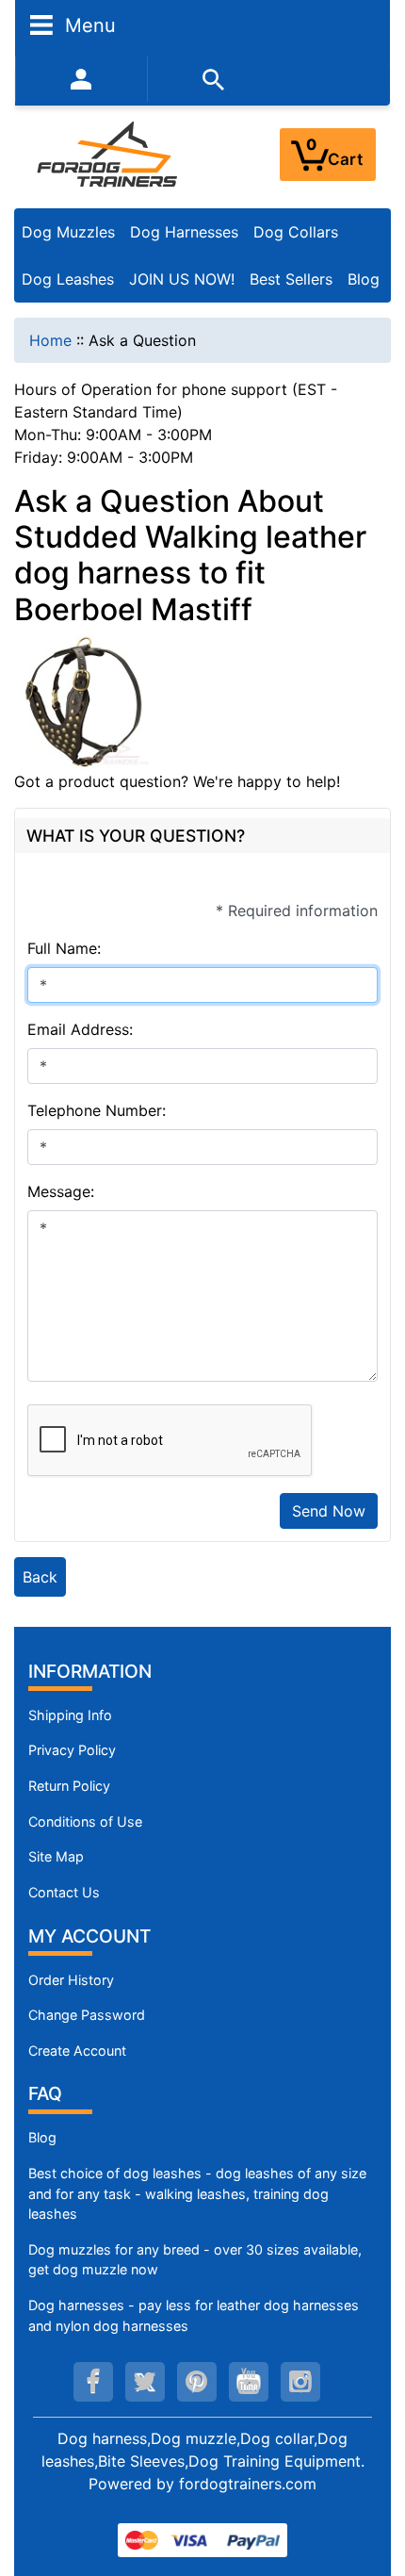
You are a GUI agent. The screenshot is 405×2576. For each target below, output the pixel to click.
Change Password (87, 2015)
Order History (71, 1980)
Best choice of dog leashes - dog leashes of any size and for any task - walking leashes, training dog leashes (197, 2193)
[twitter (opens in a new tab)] (145, 2382)
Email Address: (80, 1029)
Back (40, 1577)
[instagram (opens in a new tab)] (300, 2382)
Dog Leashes (68, 279)
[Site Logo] (109, 154)
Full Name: (64, 948)
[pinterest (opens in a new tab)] (197, 2382)
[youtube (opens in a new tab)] (249, 2382)
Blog (364, 279)
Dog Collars (296, 232)
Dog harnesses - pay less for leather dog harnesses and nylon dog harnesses (194, 2315)
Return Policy (69, 1786)
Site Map (56, 1856)
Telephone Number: (97, 1110)
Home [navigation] (50, 340)
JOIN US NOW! (182, 279)
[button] (370, 2483)
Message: (61, 1191)
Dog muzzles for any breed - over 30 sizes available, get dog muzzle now (195, 2260)
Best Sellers (291, 279)
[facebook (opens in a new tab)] (93, 2382)
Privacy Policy (72, 1750)
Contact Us (64, 1892)
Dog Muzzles (68, 232)
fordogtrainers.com (248, 2484)
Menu (88, 25)
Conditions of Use (85, 1821)
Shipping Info (70, 1715)
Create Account (77, 2051)
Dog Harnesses (184, 232)
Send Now (329, 1511)
